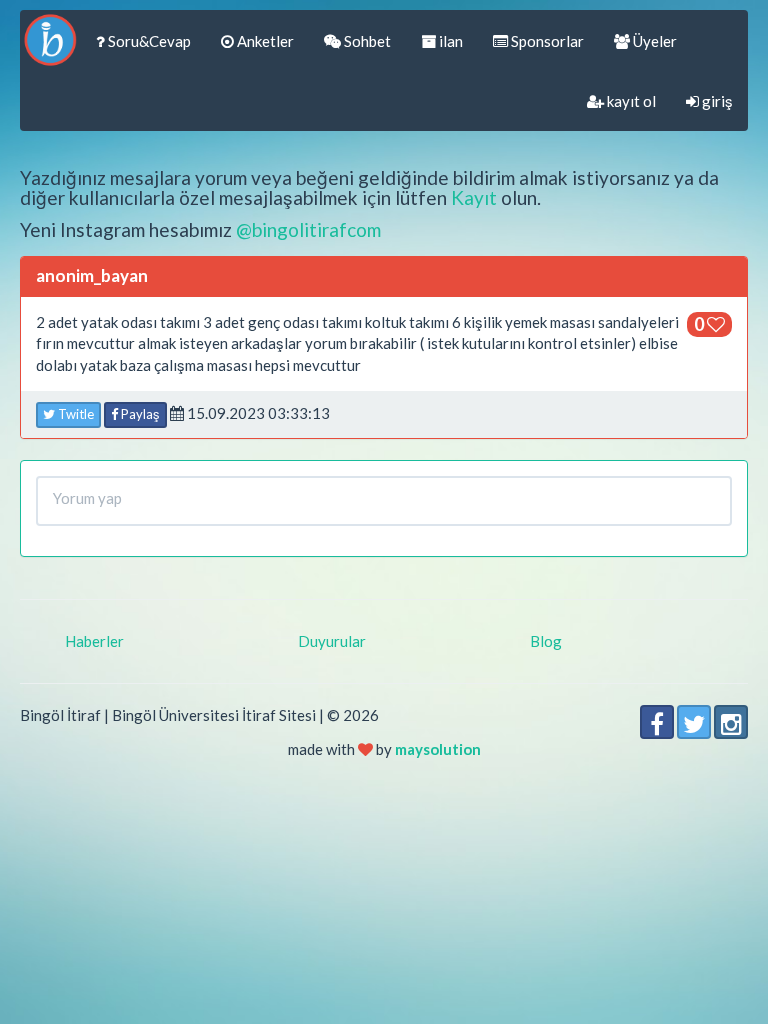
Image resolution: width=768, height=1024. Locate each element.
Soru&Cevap (148, 41)
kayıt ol (630, 101)
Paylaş (139, 414)
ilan (449, 41)
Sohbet (366, 41)
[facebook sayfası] (657, 722)
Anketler (264, 41)
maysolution (438, 749)
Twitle (74, 414)
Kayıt (474, 197)
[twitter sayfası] (694, 722)
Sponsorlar (546, 41)
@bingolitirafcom (308, 229)
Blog (546, 641)
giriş (716, 101)
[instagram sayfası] (731, 722)
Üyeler (653, 41)
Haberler (94, 641)
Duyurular (332, 641)
